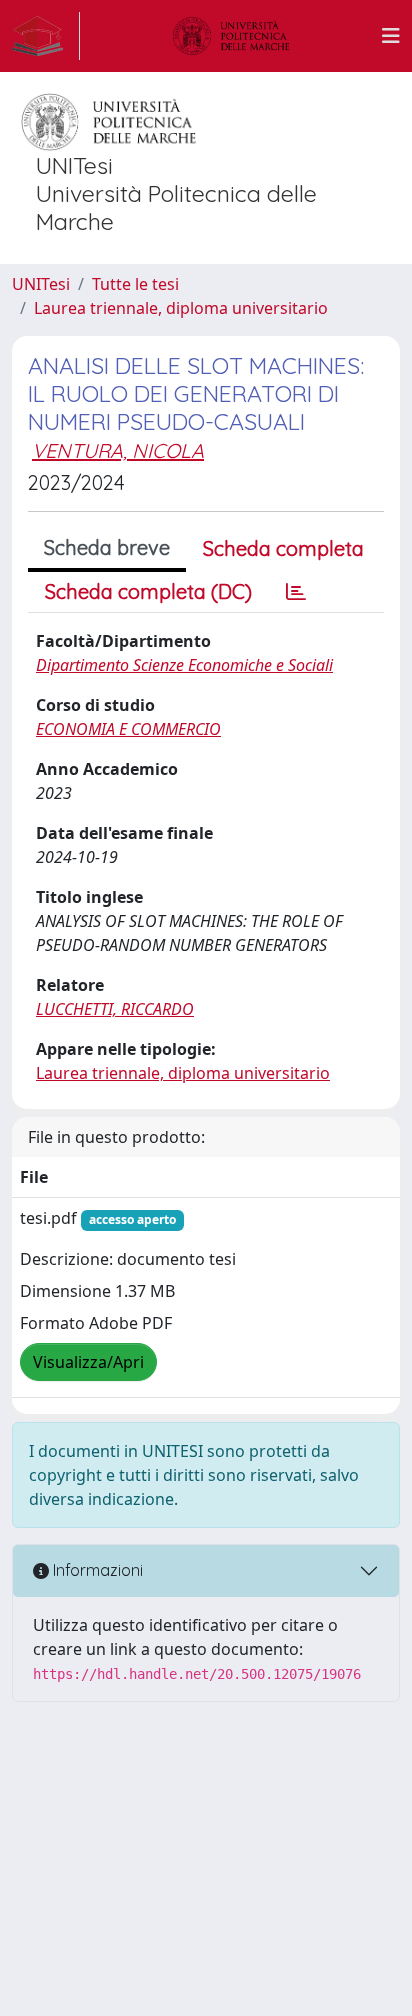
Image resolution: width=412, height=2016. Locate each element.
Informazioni (96, 1570)
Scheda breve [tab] (107, 547)
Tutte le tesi (135, 284)
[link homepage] (46, 36)
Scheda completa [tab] (283, 548)
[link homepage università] (231, 36)
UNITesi (41, 284)
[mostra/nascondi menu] (391, 36)
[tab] (296, 592)
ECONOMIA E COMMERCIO (128, 729)
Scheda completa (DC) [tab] (148, 591)
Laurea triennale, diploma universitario (181, 308)
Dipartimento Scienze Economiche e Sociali (184, 665)
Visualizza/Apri (88, 1362)
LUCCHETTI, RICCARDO (115, 1009)
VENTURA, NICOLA (118, 450)
